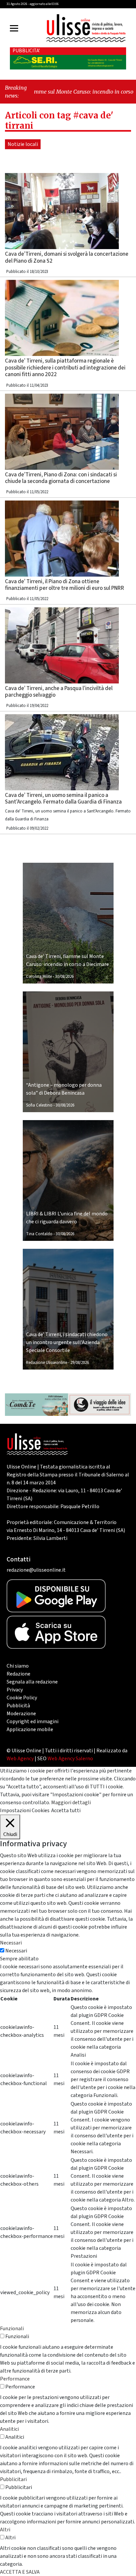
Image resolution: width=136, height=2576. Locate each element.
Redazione (18, 1674)
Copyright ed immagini (33, 1722)
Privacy (15, 1690)
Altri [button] (5, 2530)
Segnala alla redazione (32, 1682)
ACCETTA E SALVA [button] (20, 2572)
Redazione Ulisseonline (47, 1363)
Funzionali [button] (12, 2329)
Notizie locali (23, 144)
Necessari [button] (11, 1943)
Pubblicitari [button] (13, 2479)
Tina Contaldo (39, 1234)
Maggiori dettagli (71, 1803)
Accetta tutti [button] (66, 1811)
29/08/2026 (80, 1363)
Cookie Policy (22, 1698)
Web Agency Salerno (70, 1759)
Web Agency (20, 1759)
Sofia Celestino (39, 1105)
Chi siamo (18, 1666)
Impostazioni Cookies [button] (25, 1811)
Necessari (16, 1951)
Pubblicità (18, 1706)
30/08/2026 (64, 977)
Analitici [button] (9, 2429)
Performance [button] (15, 2379)
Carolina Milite (39, 977)
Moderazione (21, 1714)
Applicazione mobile (30, 1729)
